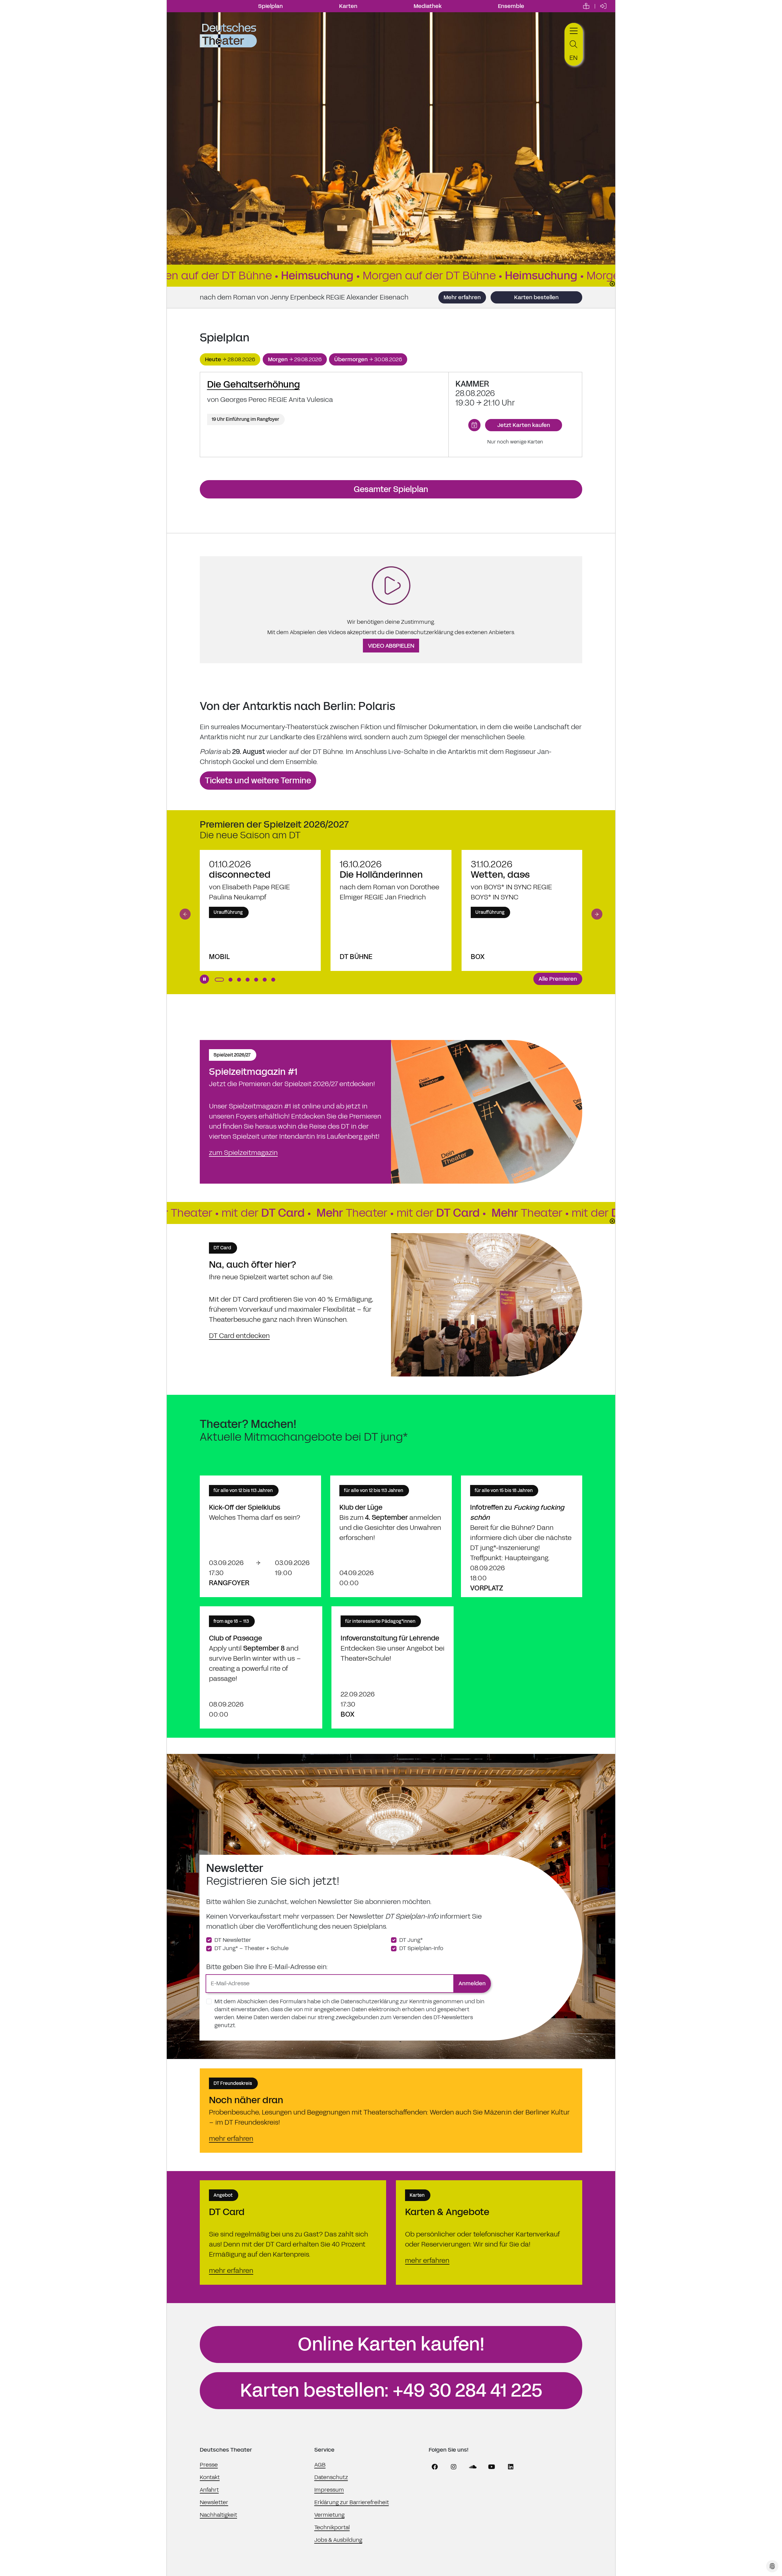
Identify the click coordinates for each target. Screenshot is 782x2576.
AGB (320, 2465)
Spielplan (270, 6)
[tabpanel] (391, 415)
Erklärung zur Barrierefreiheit (352, 2502)
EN (574, 58)
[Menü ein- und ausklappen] (574, 30)
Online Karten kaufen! (391, 2344)
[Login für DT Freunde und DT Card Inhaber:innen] (603, 6)
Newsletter (214, 2502)
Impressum (329, 2490)
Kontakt (210, 2477)
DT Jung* (411, 1940)
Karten (348, 6)
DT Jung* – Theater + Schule (252, 1948)
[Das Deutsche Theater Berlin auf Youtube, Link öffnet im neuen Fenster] (492, 2467)
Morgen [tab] (295, 359)
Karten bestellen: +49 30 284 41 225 (391, 2390)
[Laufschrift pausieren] (612, 284)
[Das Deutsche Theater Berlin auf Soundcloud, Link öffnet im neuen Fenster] (473, 2467)
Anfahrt (209, 2490)
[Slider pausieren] (204, 979)
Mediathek (428, 6)
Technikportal (332, 2527)
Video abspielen (391, 646)
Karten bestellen (536, 297)
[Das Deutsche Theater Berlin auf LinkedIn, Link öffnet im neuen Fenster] (511, 2467)
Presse (209, 2465)
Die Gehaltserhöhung (254, 384)
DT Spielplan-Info (421, 1948)
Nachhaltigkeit (218, 2515)
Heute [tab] (230, 359)
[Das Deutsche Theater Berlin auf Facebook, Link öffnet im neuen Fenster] (435, 2467)
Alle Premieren (558, 979)
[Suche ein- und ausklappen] (574, 44)
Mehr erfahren (462, 297)
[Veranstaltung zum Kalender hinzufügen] (474, 425)
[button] (185, 914)
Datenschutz (331, 2477)
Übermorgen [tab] (368, 359)
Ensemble (511, 6)
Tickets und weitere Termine (258, 781)
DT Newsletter (233, 1940)
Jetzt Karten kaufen (524, 425)
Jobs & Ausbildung (338, 2540)
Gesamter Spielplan (391, 489)
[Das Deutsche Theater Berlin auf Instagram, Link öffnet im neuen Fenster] (454, 2467)
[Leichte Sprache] (586, 6)
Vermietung (329, 2515)
